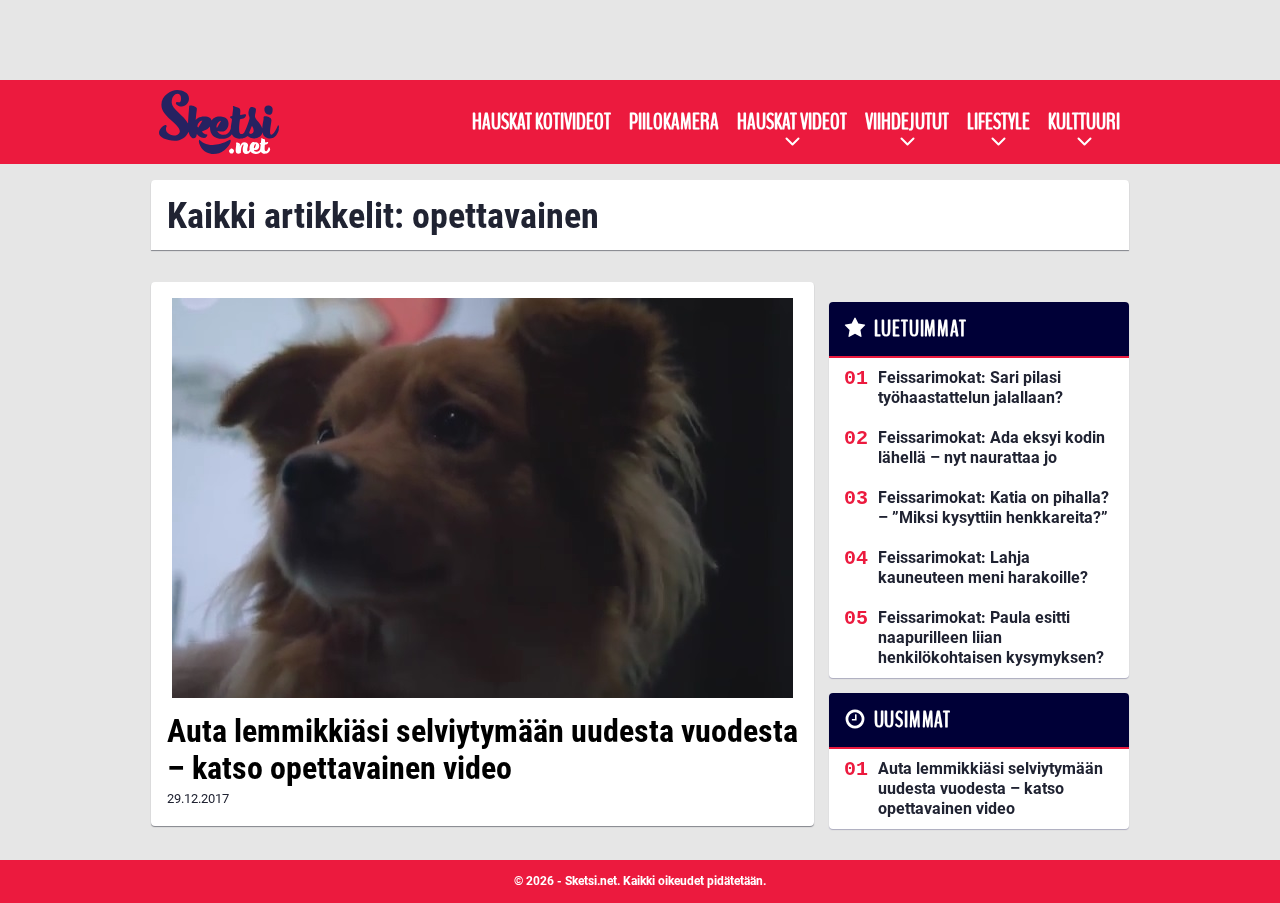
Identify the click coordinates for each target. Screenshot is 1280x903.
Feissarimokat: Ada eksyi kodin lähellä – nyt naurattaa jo (991, 447)
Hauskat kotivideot (541, 122)
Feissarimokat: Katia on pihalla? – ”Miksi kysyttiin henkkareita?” (993, 507)
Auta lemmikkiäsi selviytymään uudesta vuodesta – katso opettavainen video (482, 749)
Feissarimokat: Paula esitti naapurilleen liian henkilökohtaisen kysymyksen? (991, 637)
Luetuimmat (920, 329)
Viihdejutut (907, 122)
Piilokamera (674, 122)
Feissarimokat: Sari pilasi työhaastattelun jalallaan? (970, 387)
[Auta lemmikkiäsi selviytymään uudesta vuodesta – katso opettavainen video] (482, 498)
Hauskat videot (792, 122)
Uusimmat (912, 720)
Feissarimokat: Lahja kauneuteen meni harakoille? (983, 567)
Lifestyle (998, 122)
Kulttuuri (1084, 122)
